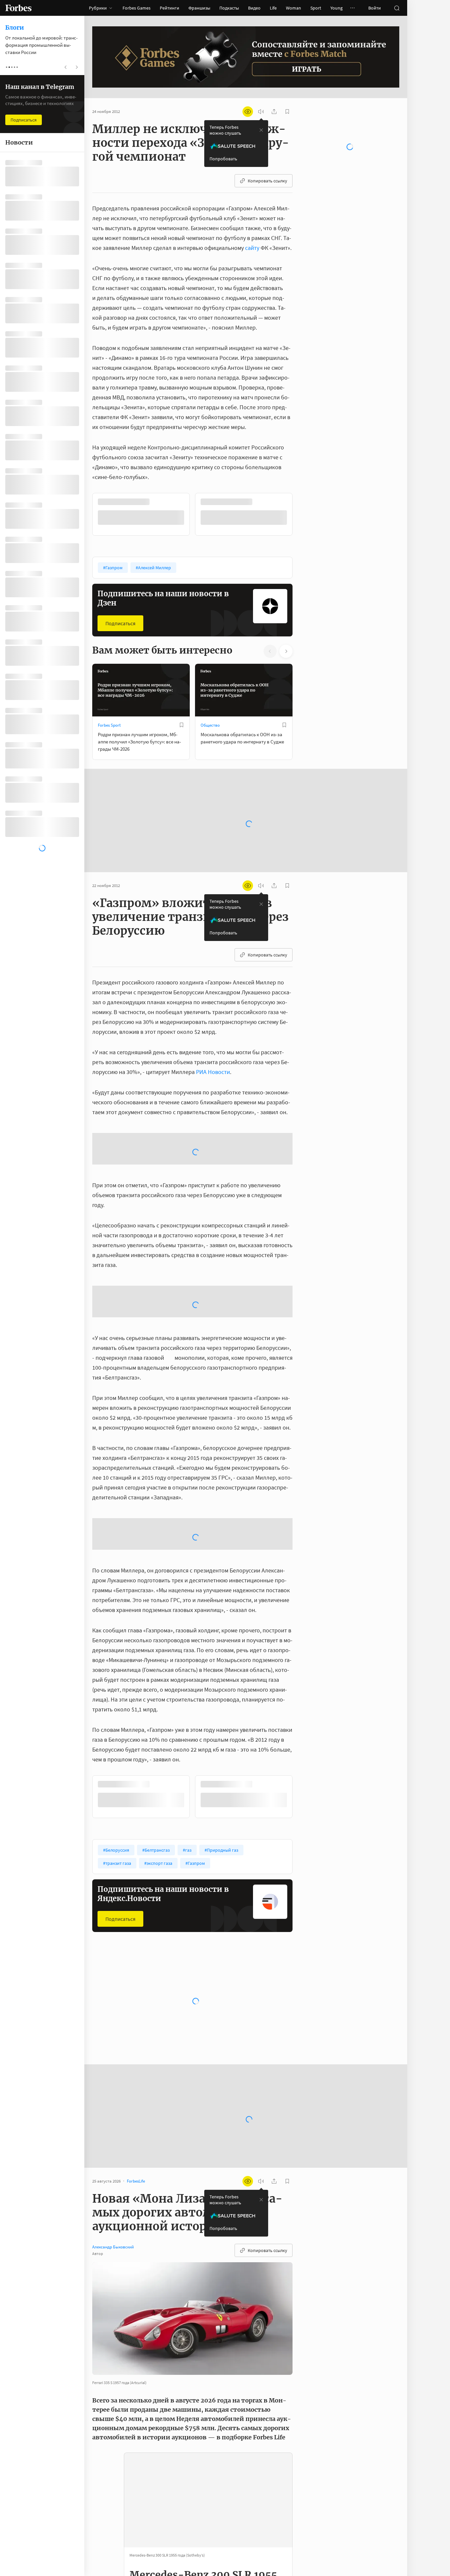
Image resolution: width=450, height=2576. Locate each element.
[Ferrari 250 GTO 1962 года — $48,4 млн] (106, 2515)
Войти (375, 8)
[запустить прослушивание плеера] (261, 112)
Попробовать (223, 159)
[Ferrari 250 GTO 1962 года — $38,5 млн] (106, 2567)
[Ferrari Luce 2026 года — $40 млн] (106, 2550)
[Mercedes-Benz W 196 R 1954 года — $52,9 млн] (106, 2479)
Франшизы (199, 8)
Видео (254, 8)
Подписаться (120, 623)
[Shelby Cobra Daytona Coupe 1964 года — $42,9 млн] (106, 2533)
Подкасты (229, 8)
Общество (210, 724)
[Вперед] (303, 514)
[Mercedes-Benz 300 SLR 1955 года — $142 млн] (106, 2460)
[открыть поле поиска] (397, 8)
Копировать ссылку (267, 181)
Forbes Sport (109, 724)
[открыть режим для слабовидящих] (248, 112)
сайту (252, 248)
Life (273, 8)
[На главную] (18, 8)
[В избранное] (182, 502)
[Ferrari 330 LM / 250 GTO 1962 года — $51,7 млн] (106, 2498)
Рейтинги (169, 8)
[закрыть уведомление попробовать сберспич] (261, 130)
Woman (294, 8)
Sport (316, 8)
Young (337, 8)
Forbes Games (137, 8)
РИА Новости (213, 1071)
